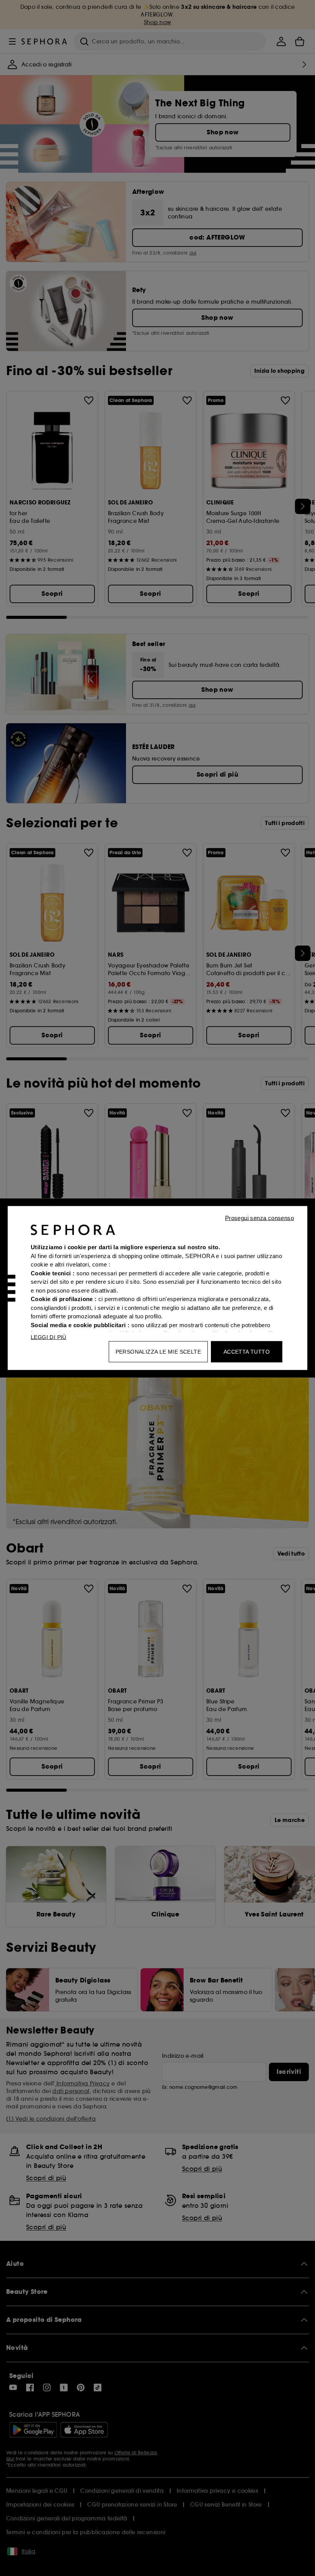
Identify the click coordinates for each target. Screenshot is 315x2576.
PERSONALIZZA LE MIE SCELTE (158, 1352)
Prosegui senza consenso (259, 1218)
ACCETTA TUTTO (247, 1352)
